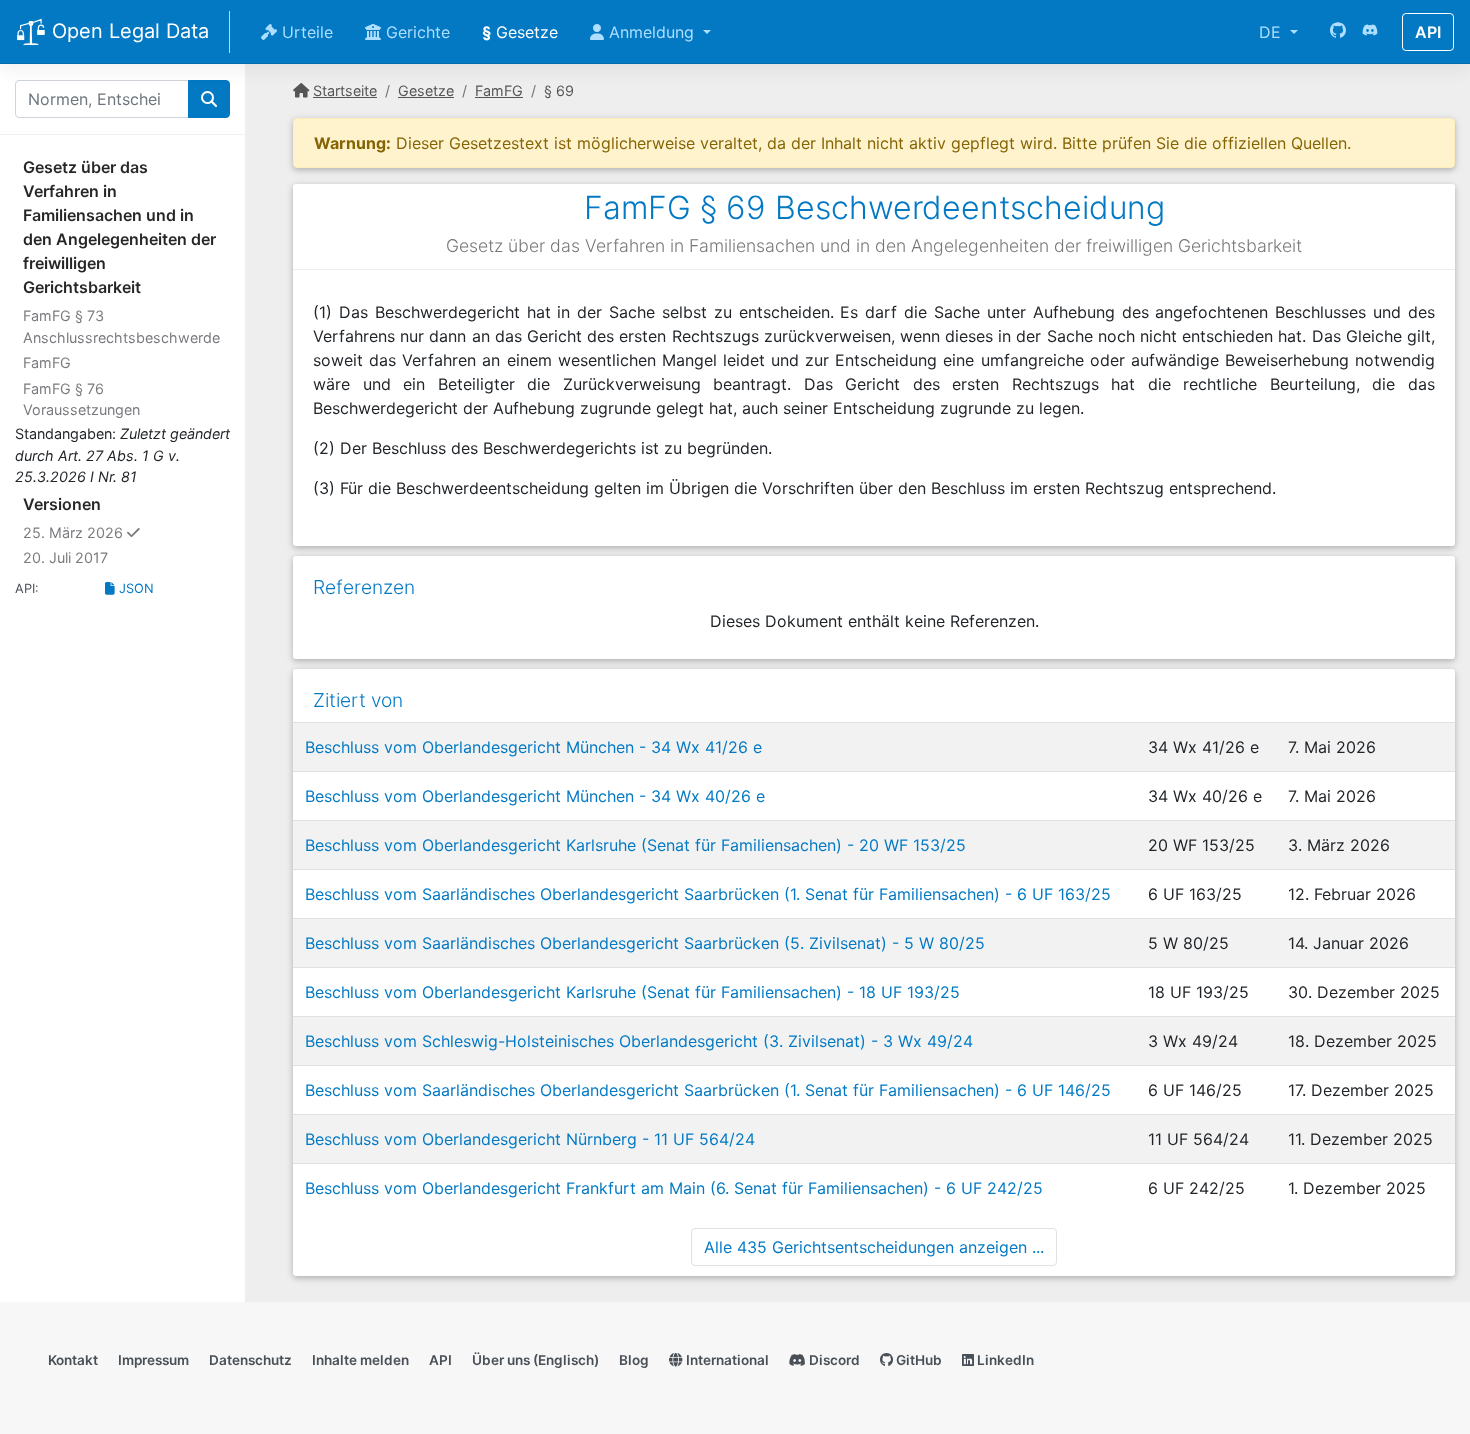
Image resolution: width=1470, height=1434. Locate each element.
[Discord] (1370, 32)
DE (1272, 32)
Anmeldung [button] (651, 32)
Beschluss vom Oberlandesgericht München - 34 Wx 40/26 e (535, 796)
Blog (634, 1360)
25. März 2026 (120, 532)
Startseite (345, 90)
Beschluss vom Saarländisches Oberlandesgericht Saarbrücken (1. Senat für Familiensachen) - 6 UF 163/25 (708, 894)
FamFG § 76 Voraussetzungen (81, 399)
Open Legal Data (127, 31)
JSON (134, 588)
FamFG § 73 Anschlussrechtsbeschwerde (121, 326)
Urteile (305, 32)
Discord (833, 1360)
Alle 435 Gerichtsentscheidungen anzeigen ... (874, 1247)
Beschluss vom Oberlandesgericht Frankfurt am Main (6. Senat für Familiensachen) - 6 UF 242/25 (674, 1188)
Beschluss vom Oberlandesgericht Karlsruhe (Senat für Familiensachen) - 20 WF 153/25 (635, 845)
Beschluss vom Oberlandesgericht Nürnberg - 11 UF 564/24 (530, 1139)
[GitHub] (1338, 32)
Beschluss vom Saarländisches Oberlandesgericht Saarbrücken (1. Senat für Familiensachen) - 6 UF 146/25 (708, 1090)
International (726, 1360)
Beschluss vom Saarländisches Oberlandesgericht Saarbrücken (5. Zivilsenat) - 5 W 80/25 (645, 943)
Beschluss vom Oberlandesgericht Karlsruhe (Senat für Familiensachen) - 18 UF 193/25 (632, 992)
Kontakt (73, 1360)
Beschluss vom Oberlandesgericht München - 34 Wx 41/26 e (533, 747)
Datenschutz (250, 1360)
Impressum (153, 1360)
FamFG (47, 362)
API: (27, 588)
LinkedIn (1004, 1360)
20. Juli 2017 (65, 557)
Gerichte (415, 32)
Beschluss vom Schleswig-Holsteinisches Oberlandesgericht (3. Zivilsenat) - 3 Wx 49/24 (639, 1041)
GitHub (917, 1360)
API (1428, 32)
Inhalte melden (360, 1360)
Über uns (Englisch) (535, 1360)
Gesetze (520, 32)
